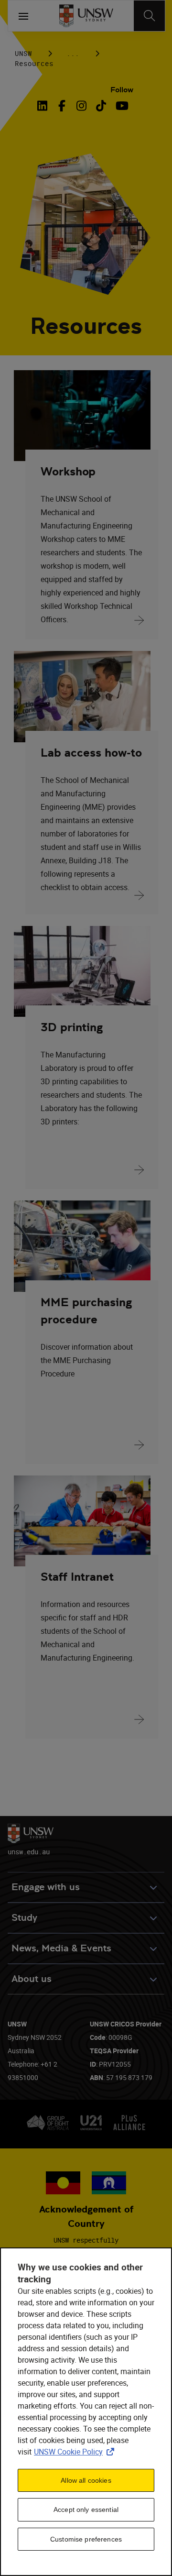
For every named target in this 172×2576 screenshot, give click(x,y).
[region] (86, 2412)
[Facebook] (62, 106)
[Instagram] (81, 106)
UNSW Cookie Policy (76, 2452)
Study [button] (24, 1918)
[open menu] (23, 16)
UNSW (23, 53)
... (73, 53)
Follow (122, 90)
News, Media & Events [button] (61, 1948)
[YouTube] (121, 106)
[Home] (86, 16)
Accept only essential (86, 2510)
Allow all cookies (86, 2480)
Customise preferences (86, 2539)
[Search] (149, 16)
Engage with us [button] (46, 1887)
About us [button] (32, 1979)
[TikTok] (101, 106)
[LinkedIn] (44, 106)
